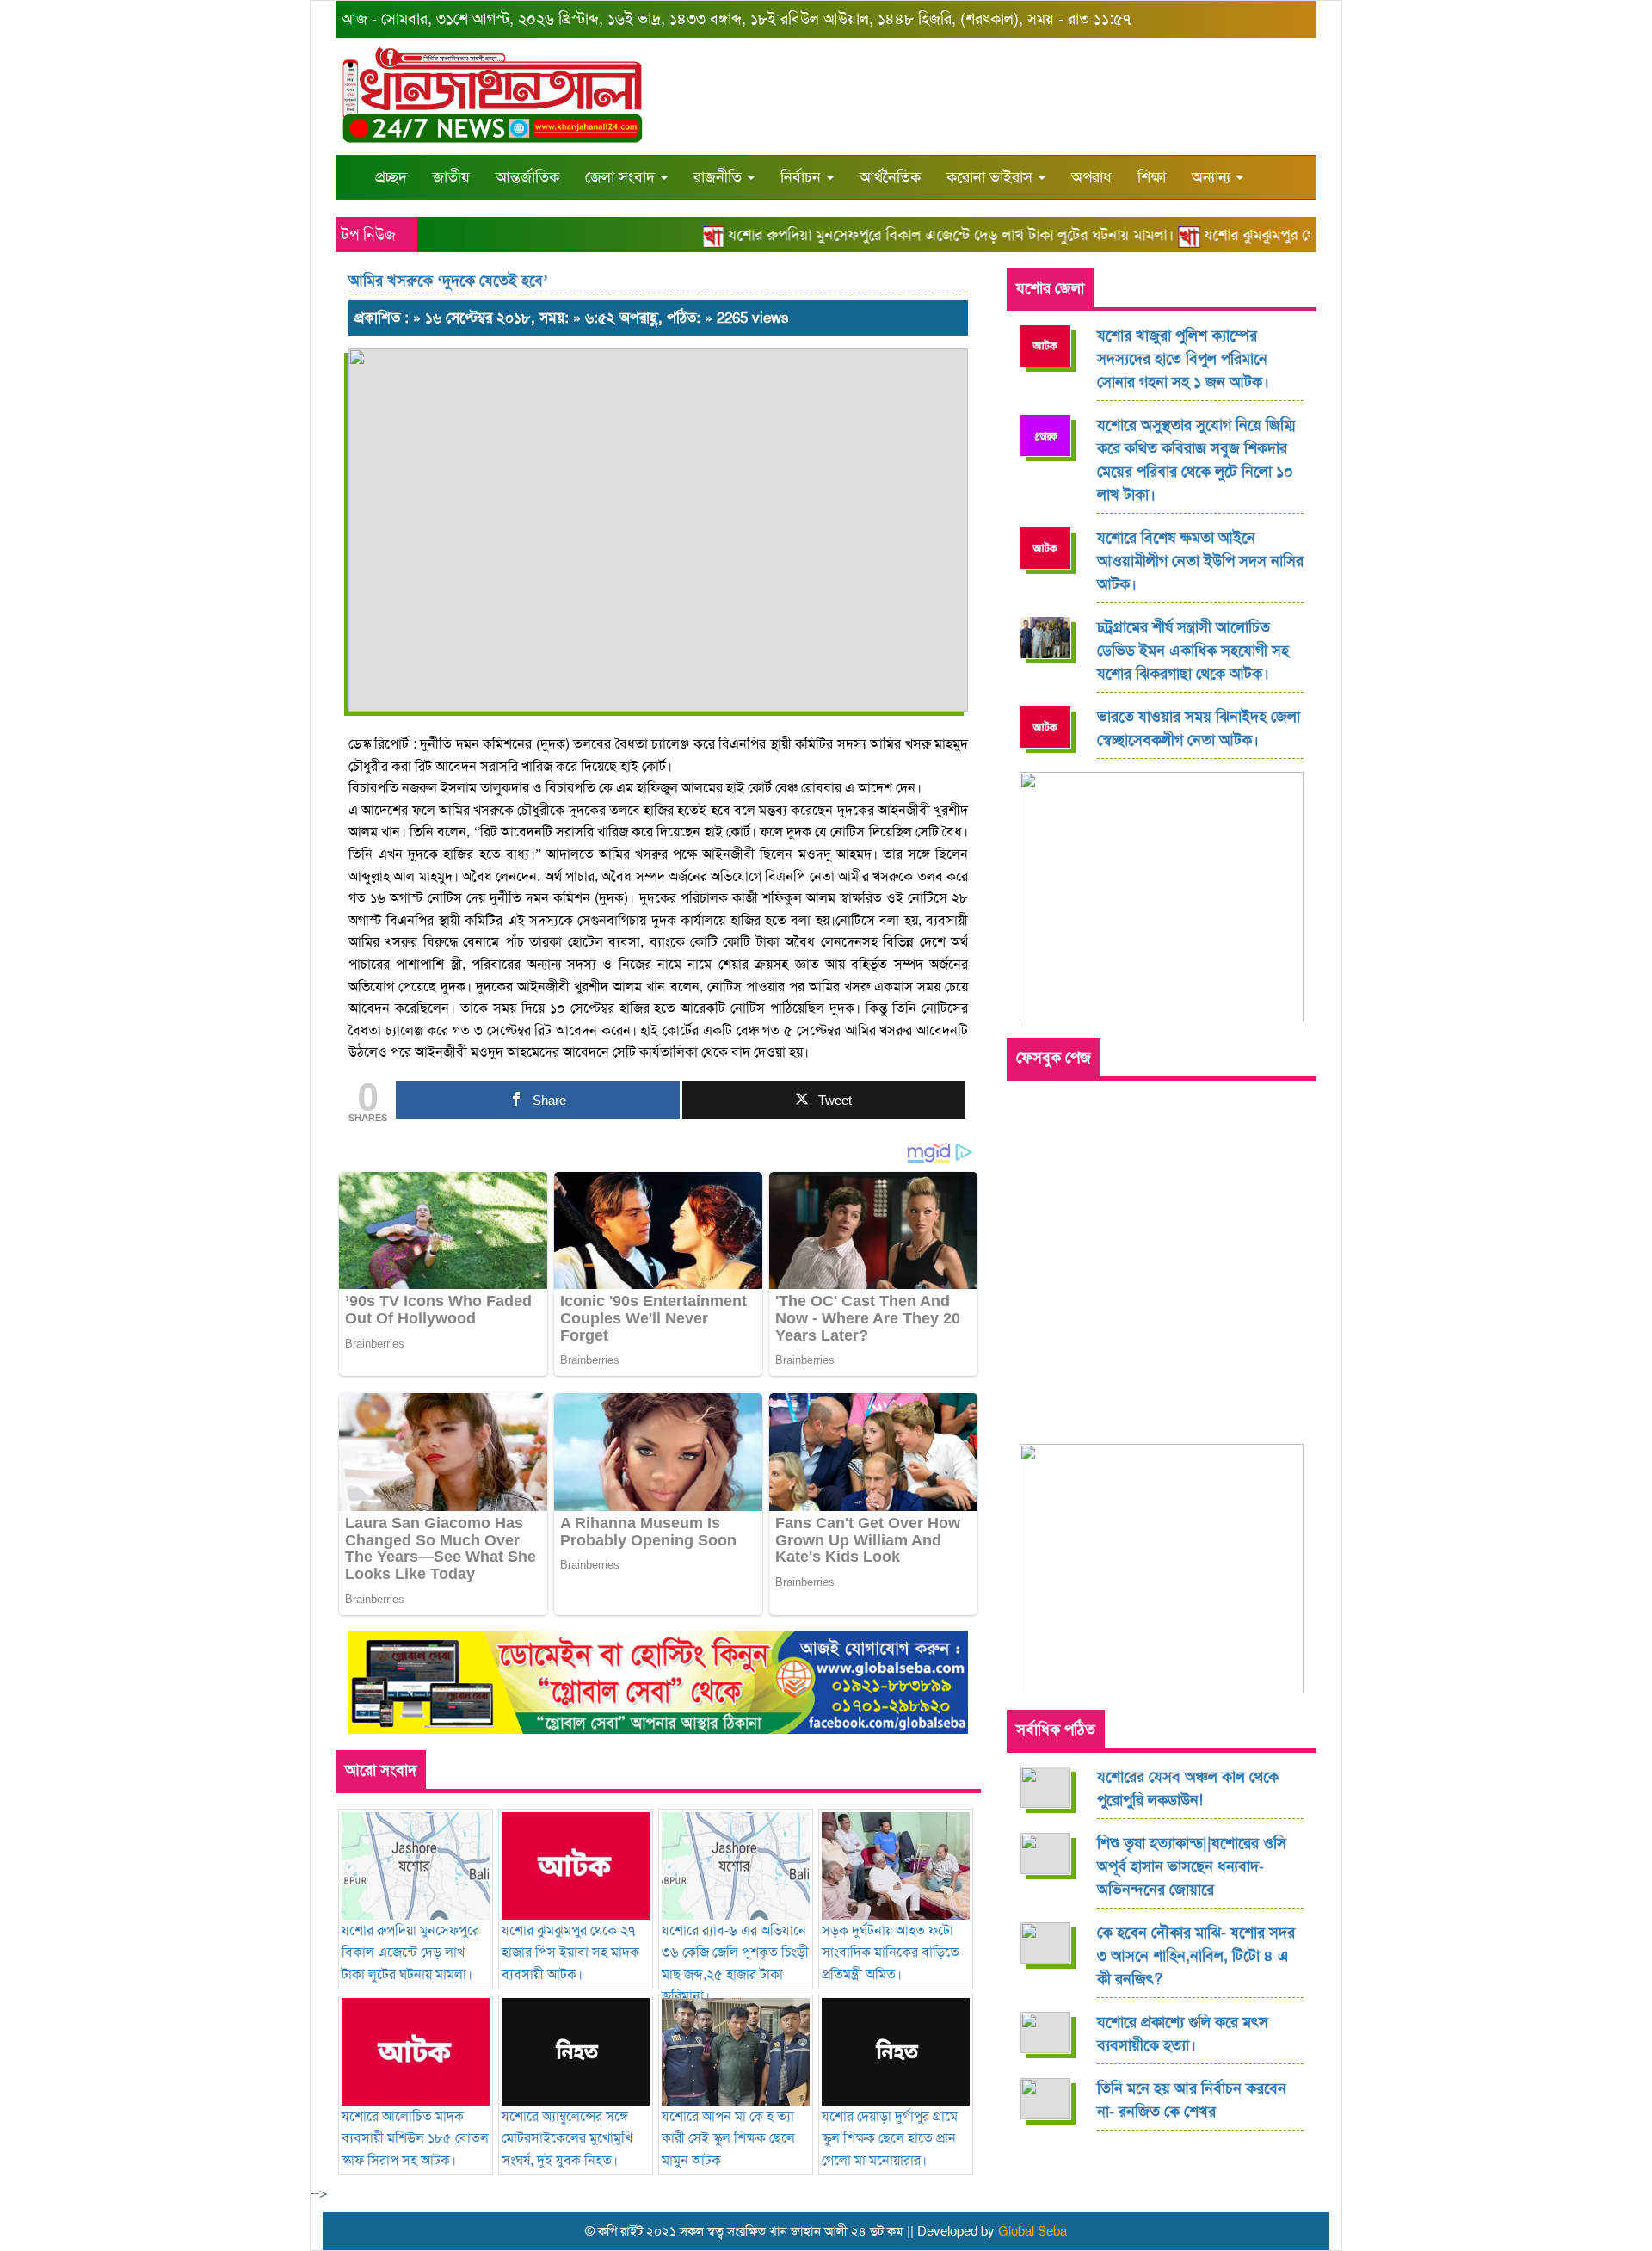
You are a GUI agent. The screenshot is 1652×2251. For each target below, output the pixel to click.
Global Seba (1032, 2231)
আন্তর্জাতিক (527, 177)
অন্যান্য (1213, 177)
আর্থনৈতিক (890, 177)
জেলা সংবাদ (622, 177)
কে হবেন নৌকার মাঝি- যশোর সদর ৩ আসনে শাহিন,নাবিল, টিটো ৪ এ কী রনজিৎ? (1196, 1956)
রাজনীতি (720, 177)
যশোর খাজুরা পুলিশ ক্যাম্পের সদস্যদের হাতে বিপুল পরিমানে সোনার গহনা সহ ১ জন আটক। (1183, 359)
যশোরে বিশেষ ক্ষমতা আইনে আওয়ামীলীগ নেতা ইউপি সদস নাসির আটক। (1200, 561)
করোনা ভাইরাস (992, 177)
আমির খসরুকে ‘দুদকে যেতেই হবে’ (448, 281)
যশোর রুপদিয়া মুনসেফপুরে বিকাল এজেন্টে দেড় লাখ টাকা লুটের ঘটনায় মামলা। (920, 235)
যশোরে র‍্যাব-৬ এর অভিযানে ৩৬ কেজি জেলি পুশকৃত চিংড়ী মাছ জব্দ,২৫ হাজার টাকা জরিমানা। (735, 1963)
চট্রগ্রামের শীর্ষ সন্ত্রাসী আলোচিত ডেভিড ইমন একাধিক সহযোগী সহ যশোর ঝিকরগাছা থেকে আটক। (1193, 651)
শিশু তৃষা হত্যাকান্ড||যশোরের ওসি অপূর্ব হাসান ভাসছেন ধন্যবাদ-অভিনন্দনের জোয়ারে (1192, 1866)
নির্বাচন (803, 177)
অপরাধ (1091, 177)
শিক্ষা (1152, 177)
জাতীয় (451, 177)
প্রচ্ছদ (391, 177)
